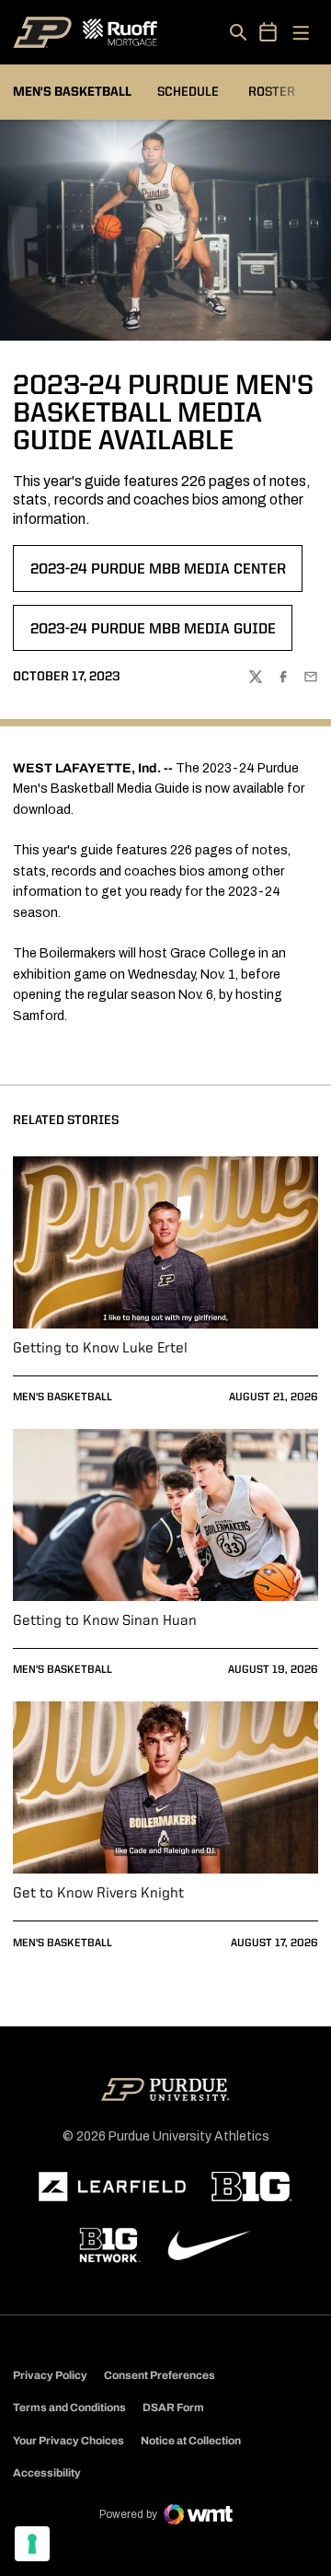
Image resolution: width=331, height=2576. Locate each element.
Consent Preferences (160, 2375)
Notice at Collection (191, 2441)
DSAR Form (173, 2408)
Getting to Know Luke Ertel (100, 1349)
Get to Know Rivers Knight (98, 1894)
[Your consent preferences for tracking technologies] (32, 2544)
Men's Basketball (63, 1398)
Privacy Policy (50, 2375)
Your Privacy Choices (68, 2441)
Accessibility (47, 2472)
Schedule (188, 92)
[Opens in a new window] (112, 2187)
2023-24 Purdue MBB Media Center (158, 575)
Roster (272, 92)
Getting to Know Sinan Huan (105, 1621)
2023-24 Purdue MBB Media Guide (153, 635)
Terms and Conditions (69, 2408)
